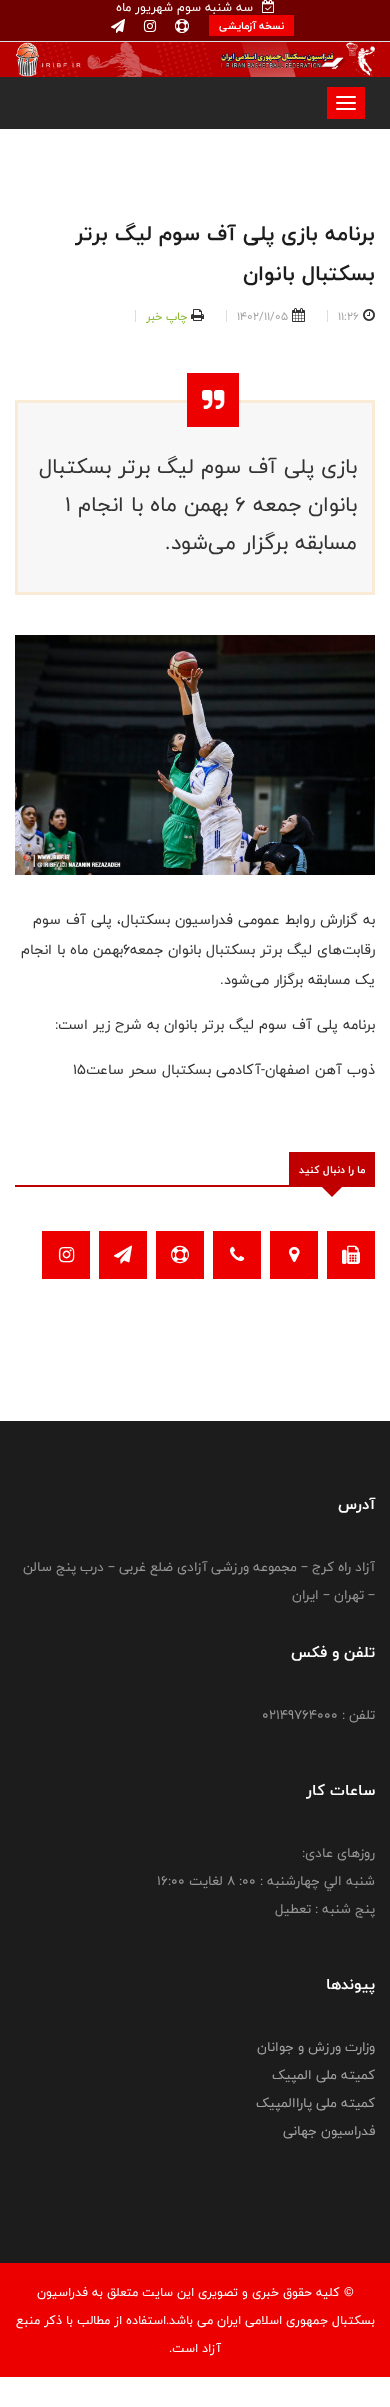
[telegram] (118, 27)
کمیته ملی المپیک (323, 2075)
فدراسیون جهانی (329, 2131)
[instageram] (148, 27)
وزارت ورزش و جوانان (316, 2047)
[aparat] (180, 27)
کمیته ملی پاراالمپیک (315, 2103)
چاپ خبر (166, 316)
